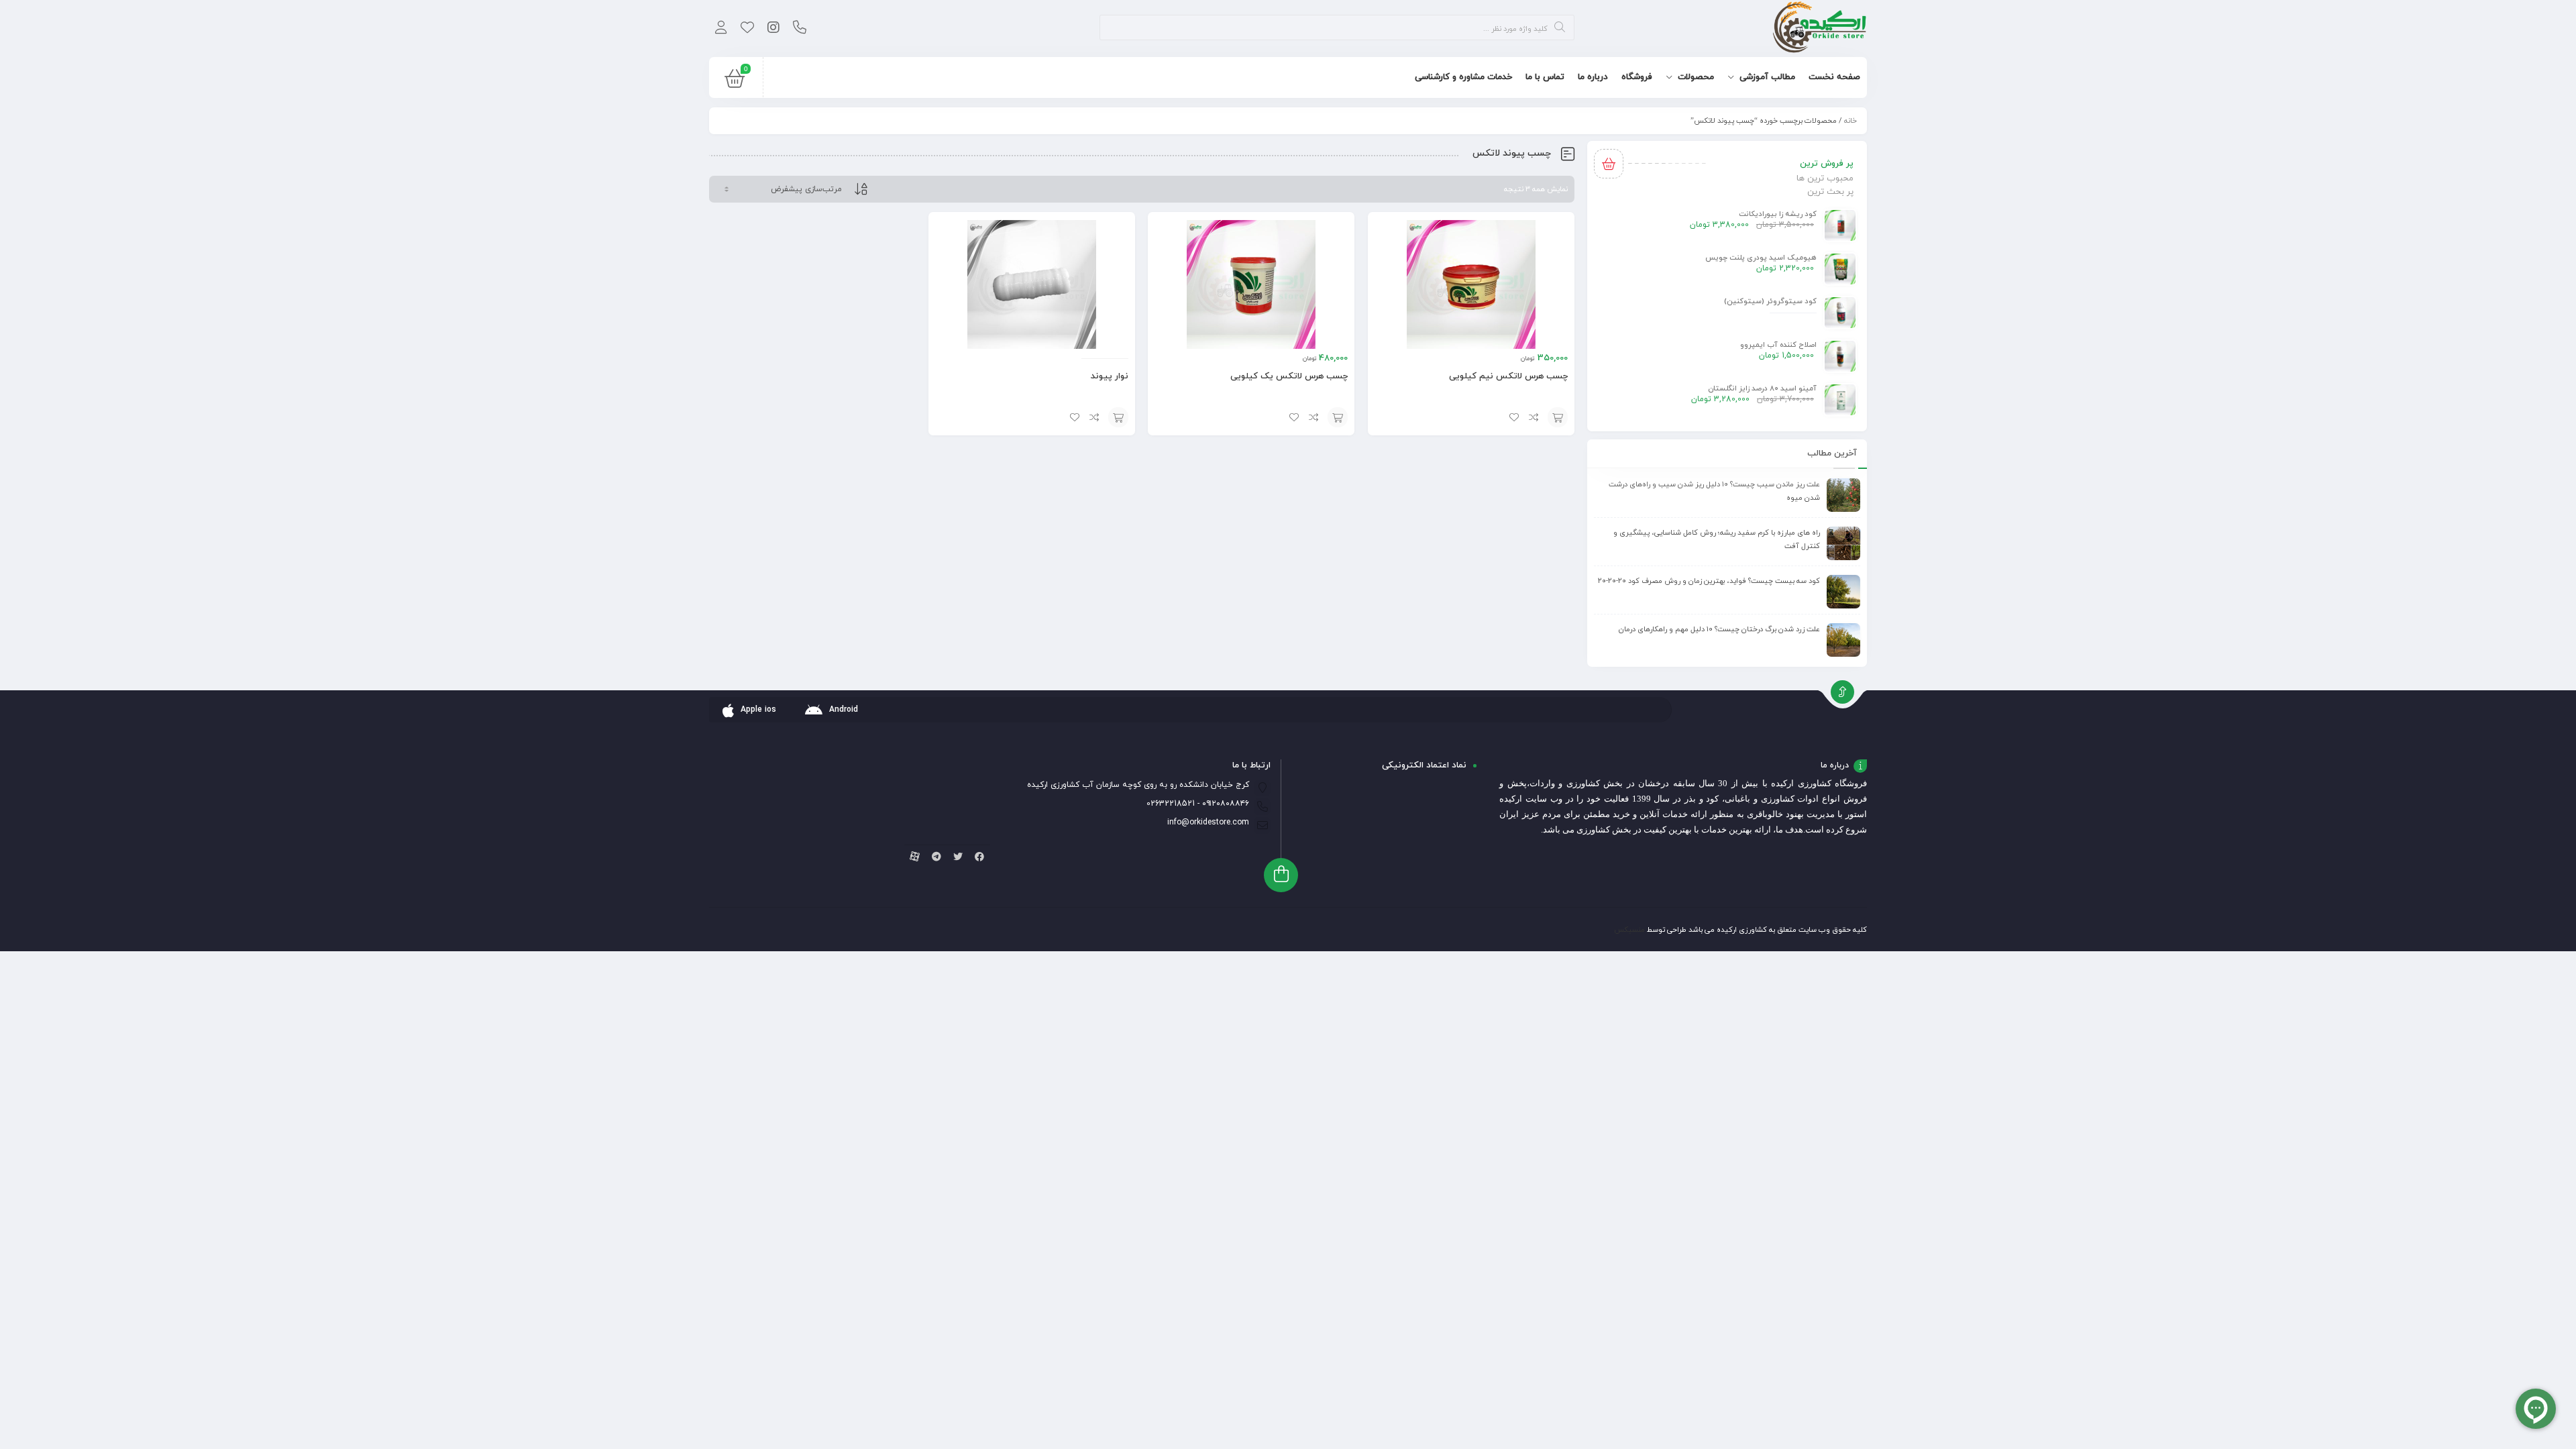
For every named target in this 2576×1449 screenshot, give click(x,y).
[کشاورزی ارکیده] (1820, 29)
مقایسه (1534, 417)
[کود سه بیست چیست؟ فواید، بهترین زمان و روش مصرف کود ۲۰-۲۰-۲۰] (1843, 592)
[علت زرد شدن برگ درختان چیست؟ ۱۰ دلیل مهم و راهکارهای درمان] (1843, 640)
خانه (1850, 121)
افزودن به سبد (1118, 417)
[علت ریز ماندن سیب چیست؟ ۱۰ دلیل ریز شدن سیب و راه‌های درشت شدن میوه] (1843, 495)
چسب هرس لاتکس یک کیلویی (1289, 376)
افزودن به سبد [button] (1558, 417)
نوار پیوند (1110, 376)
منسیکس (1629, 930)
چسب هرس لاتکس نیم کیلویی (1508, 376)
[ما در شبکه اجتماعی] (773, 29)
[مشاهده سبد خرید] (735, 82)
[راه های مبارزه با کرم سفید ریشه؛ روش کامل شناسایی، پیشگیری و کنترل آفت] (1843, 543)
